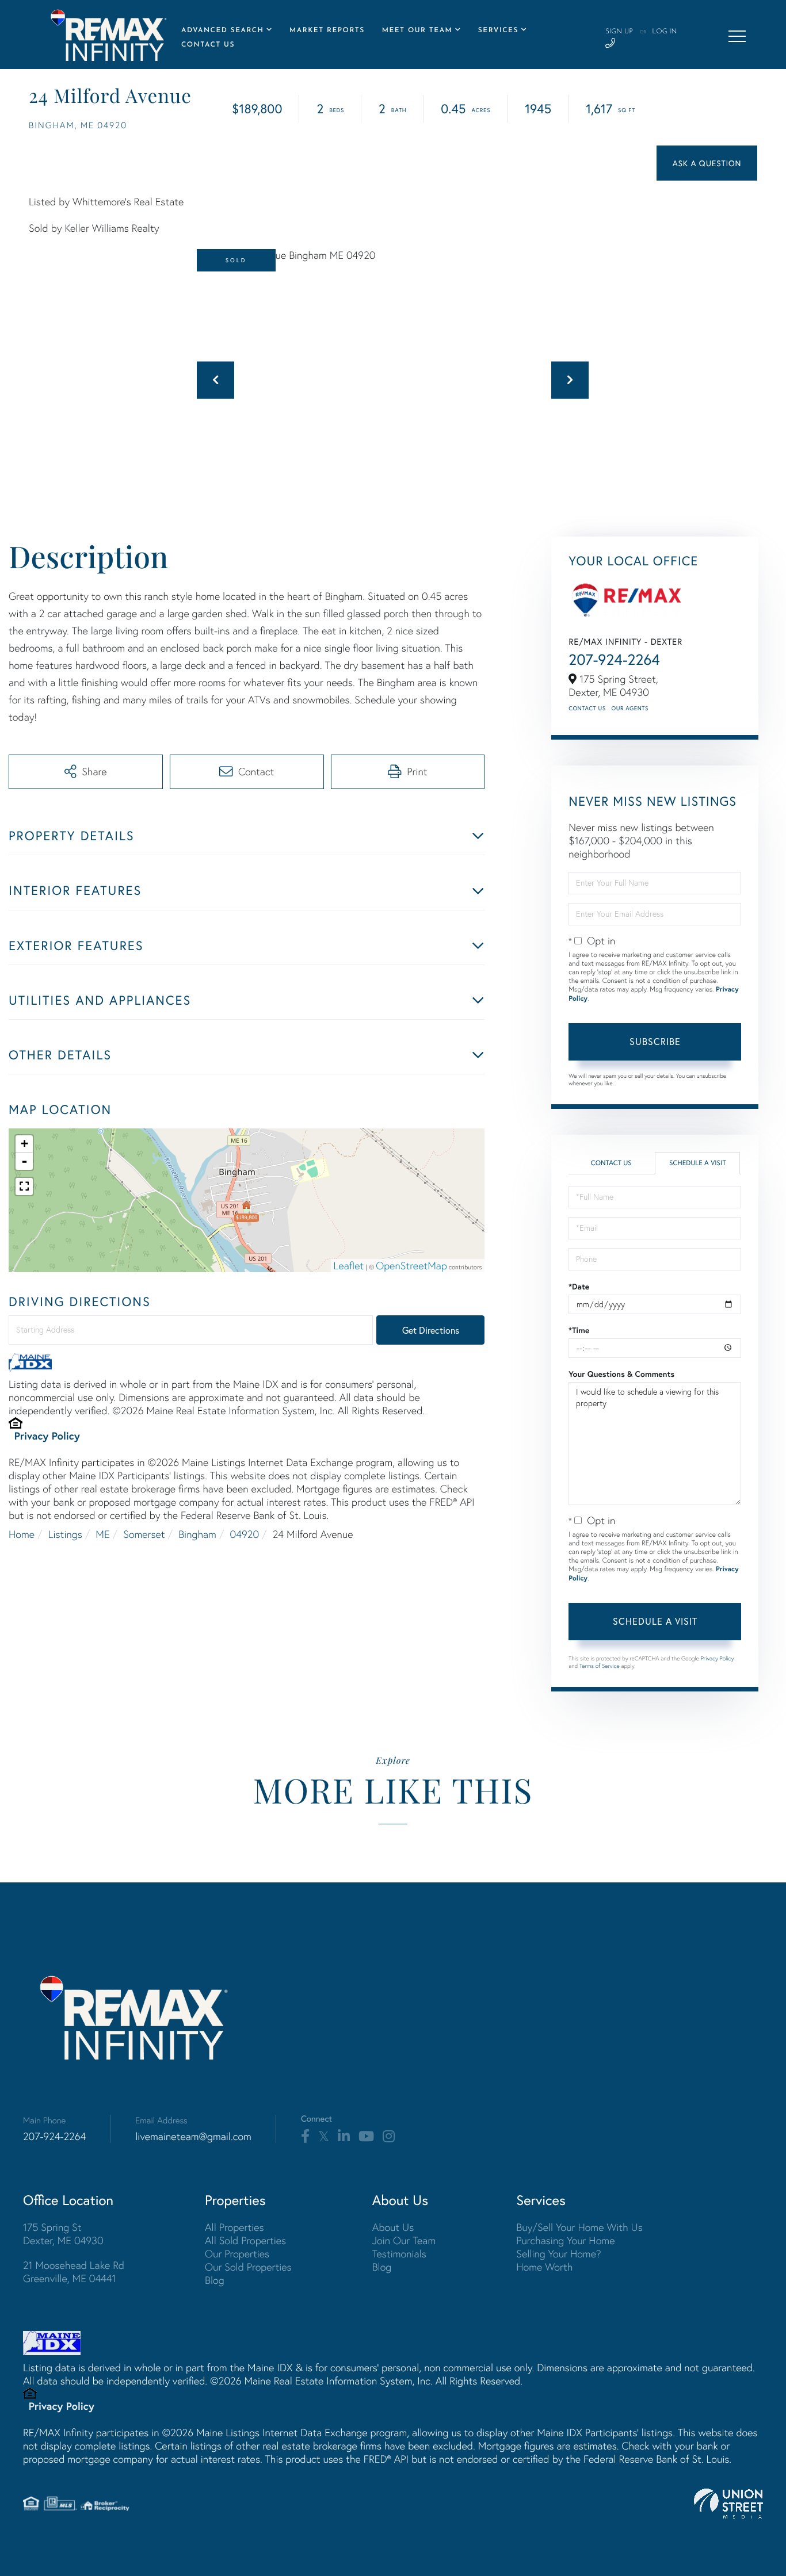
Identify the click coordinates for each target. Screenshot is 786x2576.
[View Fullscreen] (24, 1186)
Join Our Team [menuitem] (404, 2240)
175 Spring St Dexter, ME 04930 (63, 2234)
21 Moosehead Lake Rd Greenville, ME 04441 (74, 2272)
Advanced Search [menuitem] (222, 30)
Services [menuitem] (498, 30)
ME (102, 1534)
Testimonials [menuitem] (399, 2254)
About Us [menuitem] (393, 2227)
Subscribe (655, 1041)
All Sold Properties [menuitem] (245, 2240)
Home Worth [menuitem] (544, 2267)
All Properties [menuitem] (234, 2227)
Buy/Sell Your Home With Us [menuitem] (579, 2227)
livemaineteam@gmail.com (193, 2136)
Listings (65, 1534)
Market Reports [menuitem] (327, 30)
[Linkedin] (344, 2137)
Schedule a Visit (698, 1163)
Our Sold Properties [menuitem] (248, 2267)
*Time (579, 1330)
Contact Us (587, 708)
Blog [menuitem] (215, 2280)
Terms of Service (600, 1666)
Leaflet (349, 1266)
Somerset (144, 1534)
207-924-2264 (614, 660)
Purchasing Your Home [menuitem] (565, 2240)
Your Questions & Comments (621, 1374)
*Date (579, 1287)
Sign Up (619, 32)
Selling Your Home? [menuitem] (558, 2254)
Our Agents (630, 708)
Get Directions (431, 1330)
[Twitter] (324, 2137)
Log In (664, 32)
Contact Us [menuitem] (208, 45)
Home (22, 1534)
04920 (245, 1534)
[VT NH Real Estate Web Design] (728, 2504)
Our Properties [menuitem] (237, 2254)
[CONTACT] (707, 163)
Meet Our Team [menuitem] (417, 30)
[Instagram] (389, 2137)
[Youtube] (366, 2137)
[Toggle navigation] (737, 36)
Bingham (197, 1534)
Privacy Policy (47, 1436)
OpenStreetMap (411, 1266)
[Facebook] (305, 2137)
